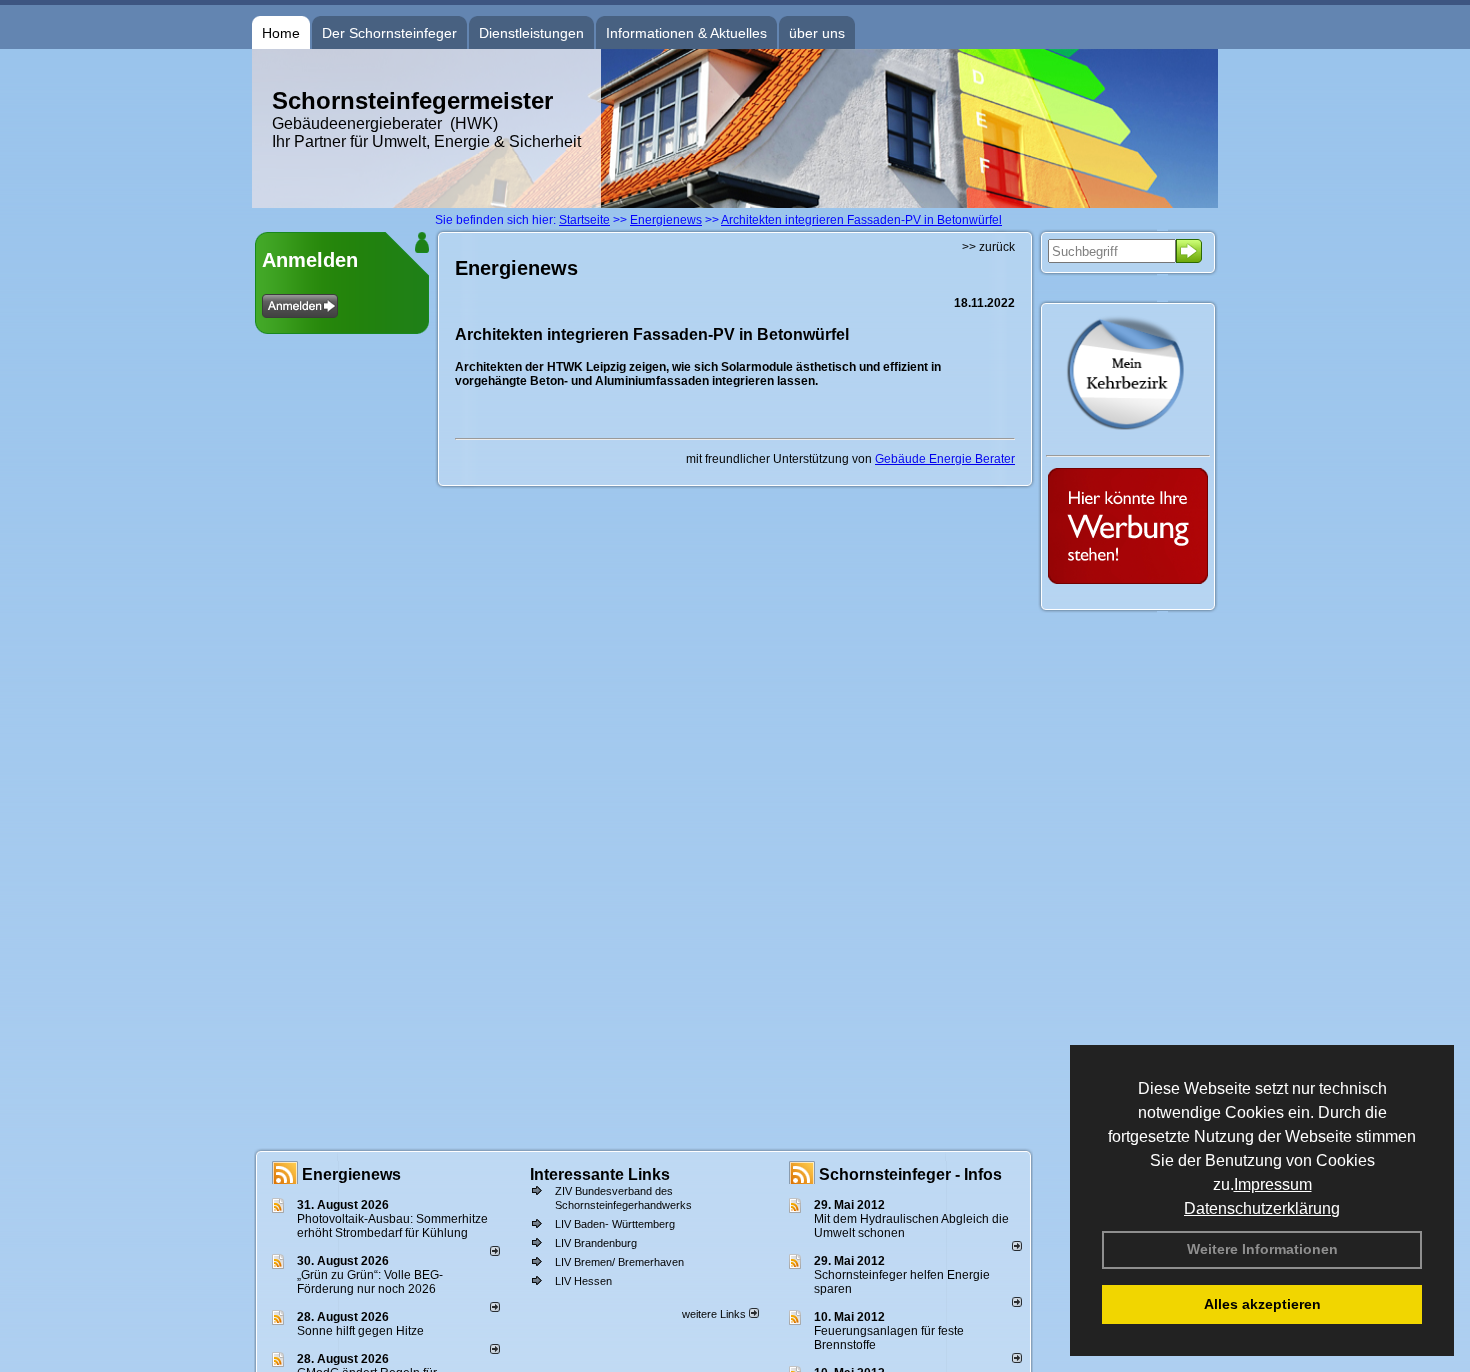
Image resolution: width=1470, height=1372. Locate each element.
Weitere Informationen (1262, 1249)
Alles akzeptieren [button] (1262, 1304)
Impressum (1273, 1184)
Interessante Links (600, 1174)
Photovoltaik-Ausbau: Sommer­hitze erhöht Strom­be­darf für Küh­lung (392, 1226)
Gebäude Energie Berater (945, 459)
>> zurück (988, 247)
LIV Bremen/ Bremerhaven (619, 1262)
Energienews (351, 1174)
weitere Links (715, 1314)
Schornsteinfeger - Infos (910, 1174)
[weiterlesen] (495, 1252)
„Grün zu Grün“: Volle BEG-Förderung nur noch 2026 (370, 1282)
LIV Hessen (583, 1281)
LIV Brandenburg (596, 1243)
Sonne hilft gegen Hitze (360, 1331)
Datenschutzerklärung (1262, 1208)
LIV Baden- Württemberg (615, 1224)
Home (281, 33)
